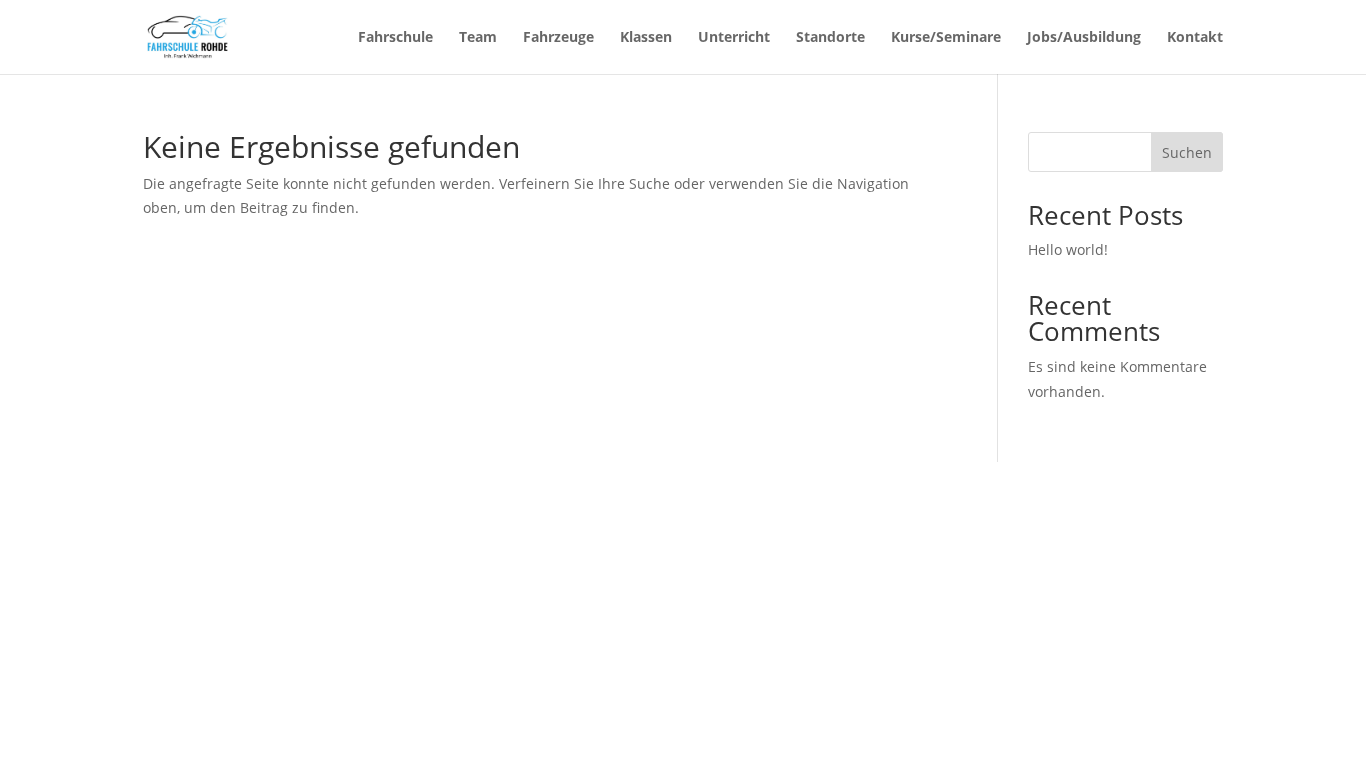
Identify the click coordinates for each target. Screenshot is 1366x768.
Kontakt (1195, 38)
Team (478, 38)
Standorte (830, 38)
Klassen (646, 38)
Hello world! (1068, 249)
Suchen (1187, 152)
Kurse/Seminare (946, 38)
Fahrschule (395, 38)
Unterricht (734, 38)
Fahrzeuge (558, 38)
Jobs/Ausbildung (1084, 38)
